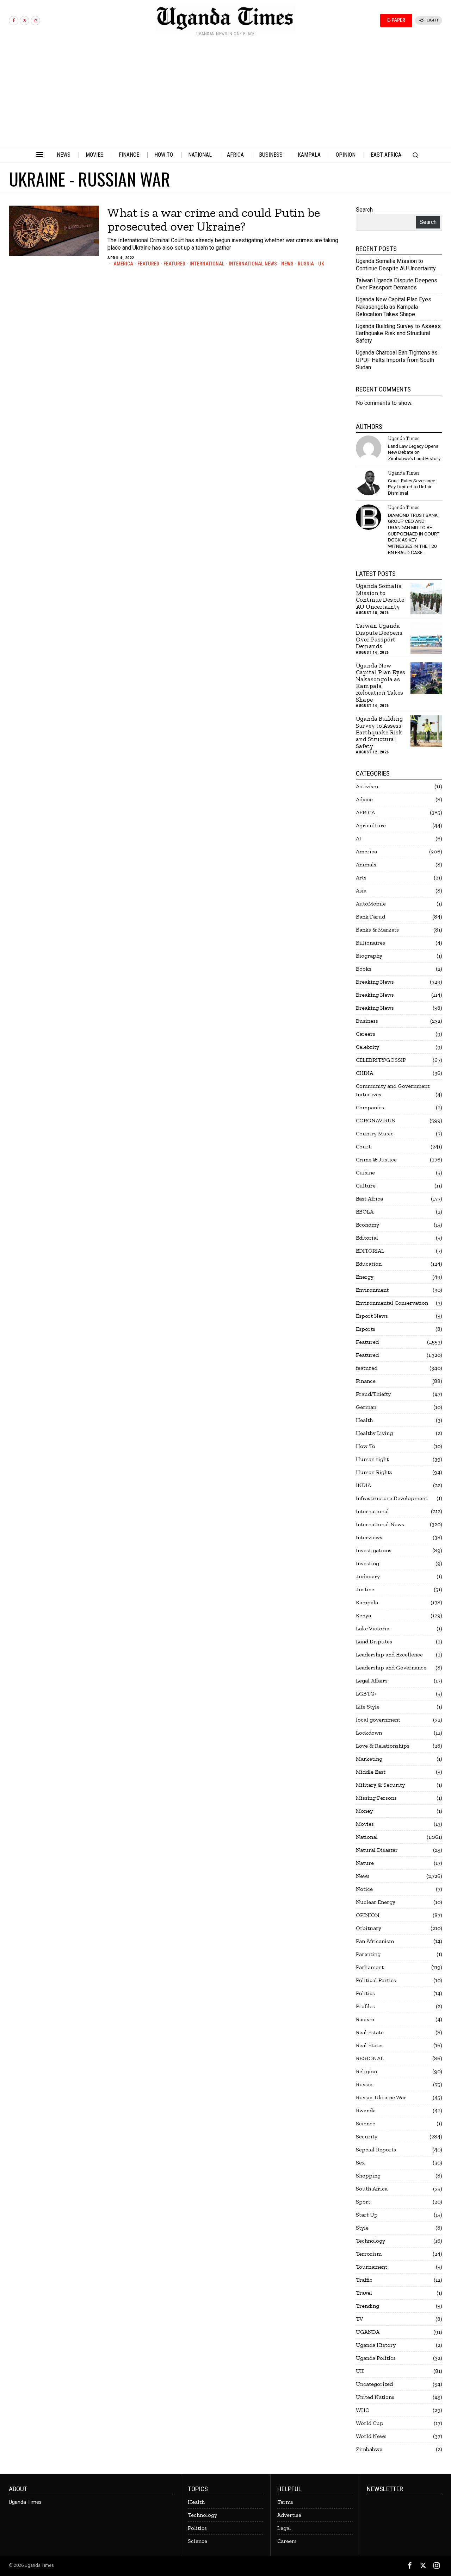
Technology (370, 2241)
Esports (366, 1329)
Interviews (369, 1537)
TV (359, 2319)
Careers (366, 1034)
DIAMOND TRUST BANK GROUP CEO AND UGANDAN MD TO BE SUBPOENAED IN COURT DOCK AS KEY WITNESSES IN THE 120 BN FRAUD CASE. (414, 534)
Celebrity (367, 1047)
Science (366, 2123)
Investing (367, 1563)
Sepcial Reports (376, 2149)
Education (369, 1264)
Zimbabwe (369, 2449)
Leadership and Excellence (389, 1654)
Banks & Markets (377, 930)
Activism (367, 786)
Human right (372, 1459)
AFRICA (365, 812)
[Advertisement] (225, 94)
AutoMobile (371, 904)
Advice (364, 799)
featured (174, 264)
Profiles (365, 2006)
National (367, 1837)
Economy (367, 1225)
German (366, 1407)
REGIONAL (370, 2058)
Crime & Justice (376, 1159)
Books (364, 969)
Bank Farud (370, 917)
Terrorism (369, 2254)
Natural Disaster (377, 1850)
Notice (364, 1889)
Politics (365, 1993)
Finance (366, 1381)
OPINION (368, 1915)
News (287, 264)
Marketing (369, 1759)
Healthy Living (374, 1433)
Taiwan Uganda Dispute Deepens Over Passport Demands (397, 284)
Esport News (372, 1316)
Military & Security (380, 1785)
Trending (367, 2306)
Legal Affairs (372, 1681)
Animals (366, 864)
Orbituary (369, 1928)
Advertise (289, 2515)
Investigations (374, 1550)
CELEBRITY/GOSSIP (381, 1060)
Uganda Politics (376, 2358)
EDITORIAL (370, 1251)
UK (321, 264)
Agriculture (371, 825)
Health (364, 1420)
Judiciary (368, 1576)
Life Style (368, 1707)
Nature (365, 1863)
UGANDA (368, 2332)
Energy (365, 1277)
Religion (366, 2071)
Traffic (364, 2280)
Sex (360, 2163)
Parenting (368, 1954)
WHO (363, 2410)
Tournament (372, 2267)
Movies (365, 1824)
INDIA (363, 1485)
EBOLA (365, 1212)
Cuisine (365, 1173)
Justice (365, 1589)
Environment (372, 1290)
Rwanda (366, 2110)
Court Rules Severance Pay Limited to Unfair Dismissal (412, 487)
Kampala (367, 1602)
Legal (284, 2528)
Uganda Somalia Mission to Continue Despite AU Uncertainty (396, 265)
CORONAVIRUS (375, 1120)
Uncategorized (374, 2384)
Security (367, 2136)
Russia (306, 264)
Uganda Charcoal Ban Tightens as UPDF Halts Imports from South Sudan (397, 360)
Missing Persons (376, 1798)
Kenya (363, 1615)
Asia (361, 891)
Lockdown (369, 1733)
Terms (285, 2502)
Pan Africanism (375, 1941)
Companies (370, 1107)
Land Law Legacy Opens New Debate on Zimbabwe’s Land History (414, 452)
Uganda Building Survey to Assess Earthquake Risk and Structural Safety (398, 334)
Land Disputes (374, 1641)
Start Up (367, 2215)
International (207, 264)
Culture (366, 1186)
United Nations (375, 2397)
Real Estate (370, 2032)
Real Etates (370, 2045)
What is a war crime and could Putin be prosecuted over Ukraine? (214, 220)
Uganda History (376, 2345)
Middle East (371, 1772)
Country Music (375, 1133)
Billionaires (370, 943)
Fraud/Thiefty (373, 1394)
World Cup (370, 2423)
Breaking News (375, 982)
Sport (363, 2202)
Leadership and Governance (391, 1668)
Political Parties (376, 1980)
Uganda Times (404, 438)
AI (359, 838)
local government (378, 1720)
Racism (365, 2019)
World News (371, 2436)
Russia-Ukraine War (381, 2097)
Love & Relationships (383, 1746)
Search (364, 210)
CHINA (364, 1073)
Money (364, 1811)
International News (253, 264)
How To (366, 1446)
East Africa (369, 1199)
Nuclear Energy (376, 1902)
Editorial (367, 1238)
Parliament (370, 1967)
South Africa (372, 2189)
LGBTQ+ (366, 1694)
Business (367, 1021)
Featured (148, 264)
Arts (361, 878)
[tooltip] (14, 21)
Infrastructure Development (392, 1498)
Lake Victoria (373, 1628)
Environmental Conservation (392, 1303)
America (123, 264)
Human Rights (374, 1472)
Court (363, 1146)
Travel (364, 2293)
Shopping (368, 2176)
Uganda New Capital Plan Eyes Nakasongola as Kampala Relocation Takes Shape (394, 307)
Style (362, 2228)
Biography (369, 956)
